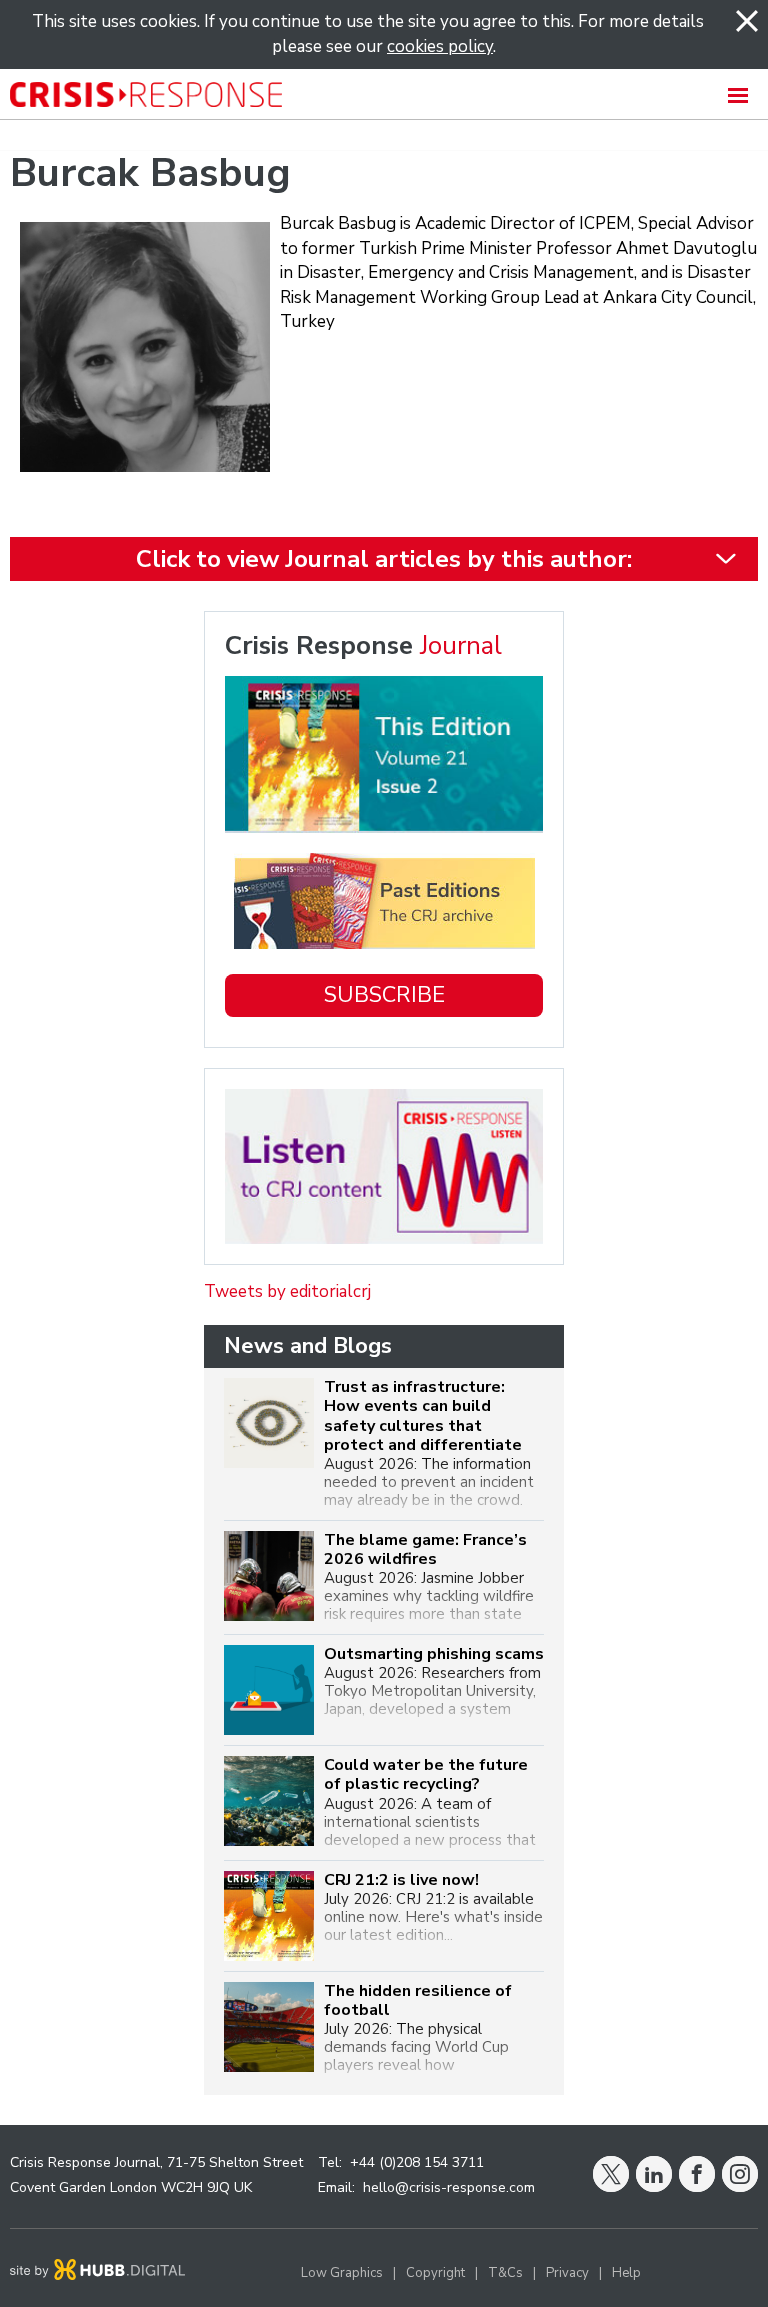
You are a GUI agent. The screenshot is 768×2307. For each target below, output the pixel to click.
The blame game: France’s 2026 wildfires (425, 1550)
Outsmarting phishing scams (434, 1654)
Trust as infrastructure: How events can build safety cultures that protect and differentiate (423, 1416)
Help (626, 2273)
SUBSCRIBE (384, 995)
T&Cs (505, 2273)
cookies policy (440, 46)
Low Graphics (342, 2273)
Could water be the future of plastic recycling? (426, 1775)
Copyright (435, 2273)
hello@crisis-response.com (449, 2187)
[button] (384, 94)
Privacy (567, 2273)
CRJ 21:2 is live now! (401, 1880)
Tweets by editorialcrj (287, 1291)
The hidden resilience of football (418, 2001)
